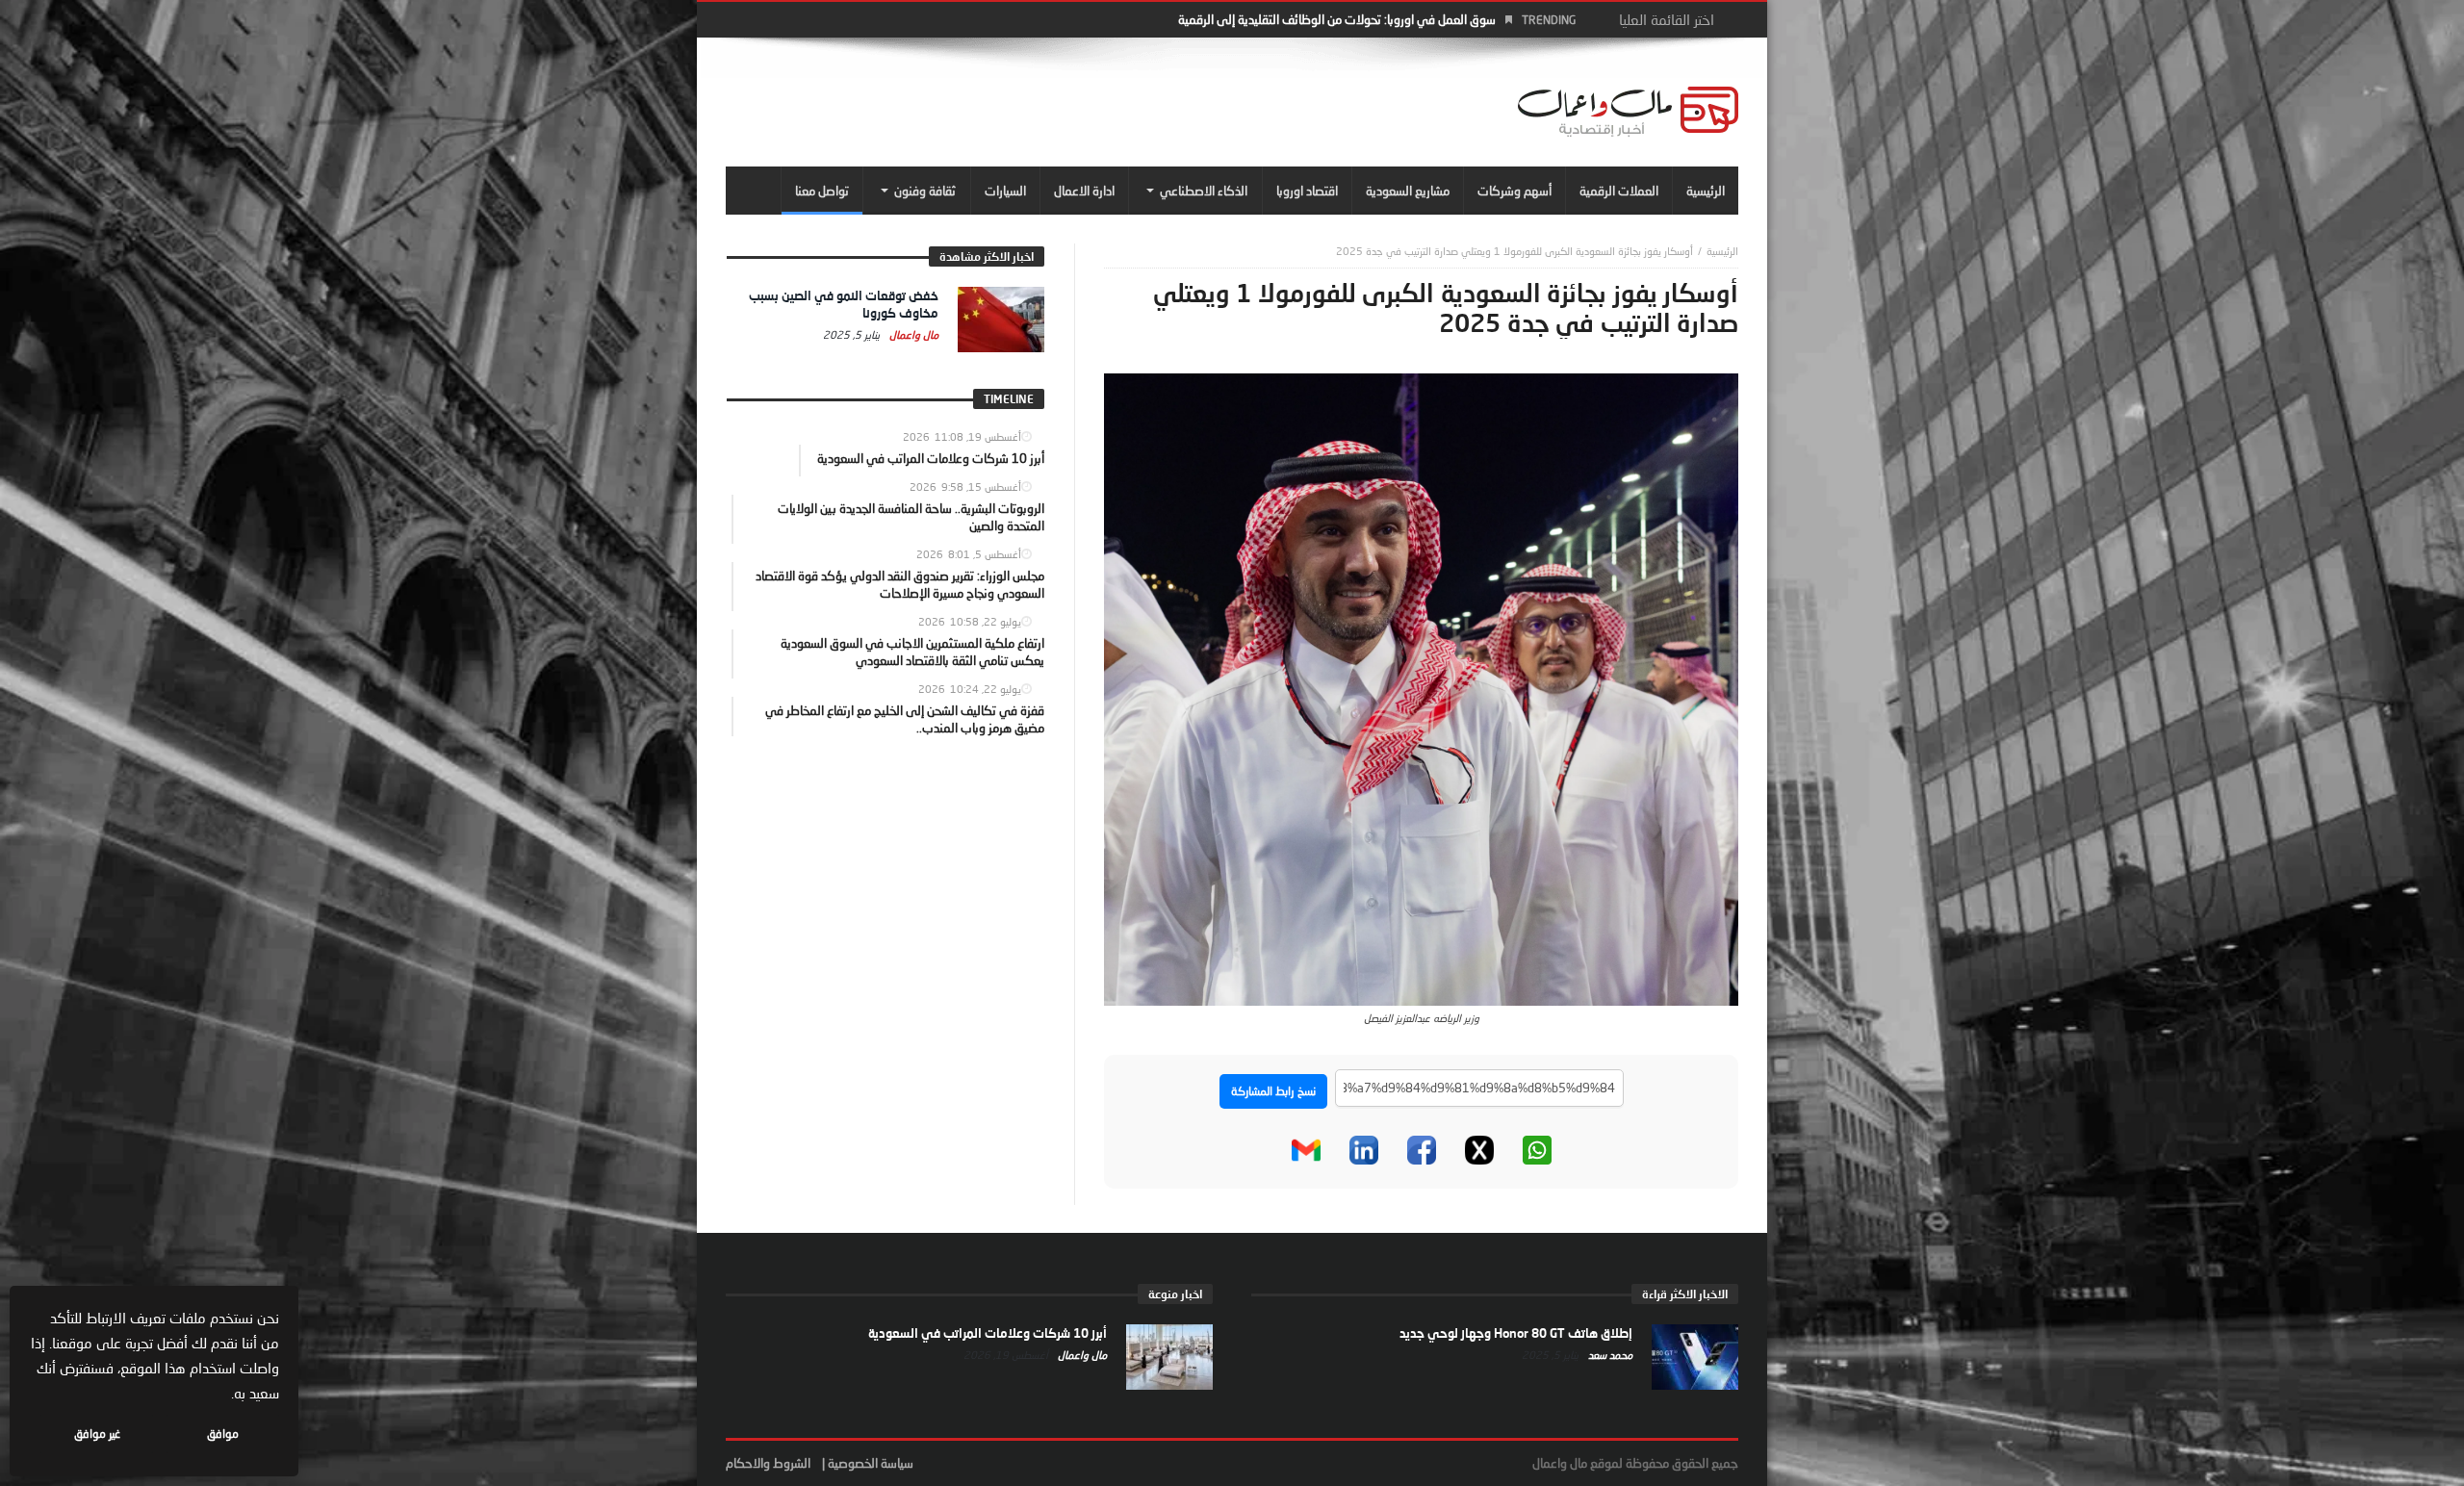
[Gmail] (1306, 1150)
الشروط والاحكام (768, 1463)
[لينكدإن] (1364, 1150)
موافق (223, 1434)
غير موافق (97, 1434)
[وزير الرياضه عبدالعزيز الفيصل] (1421, 687)
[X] (1479, 1150)
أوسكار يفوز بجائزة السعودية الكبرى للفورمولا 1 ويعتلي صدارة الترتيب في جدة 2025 (1514, 251)
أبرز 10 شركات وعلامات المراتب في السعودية (988, 1333)
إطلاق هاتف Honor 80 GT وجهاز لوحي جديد (1516, 1333)
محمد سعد (1609, 1355)
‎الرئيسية (1722, 251)
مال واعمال (912, 334)
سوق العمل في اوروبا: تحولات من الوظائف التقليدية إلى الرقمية (1337, 19)
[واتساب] (1537, 1150)
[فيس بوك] (1422, 1150)
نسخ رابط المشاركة (1273, 1091)
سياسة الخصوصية (871, 1463)
